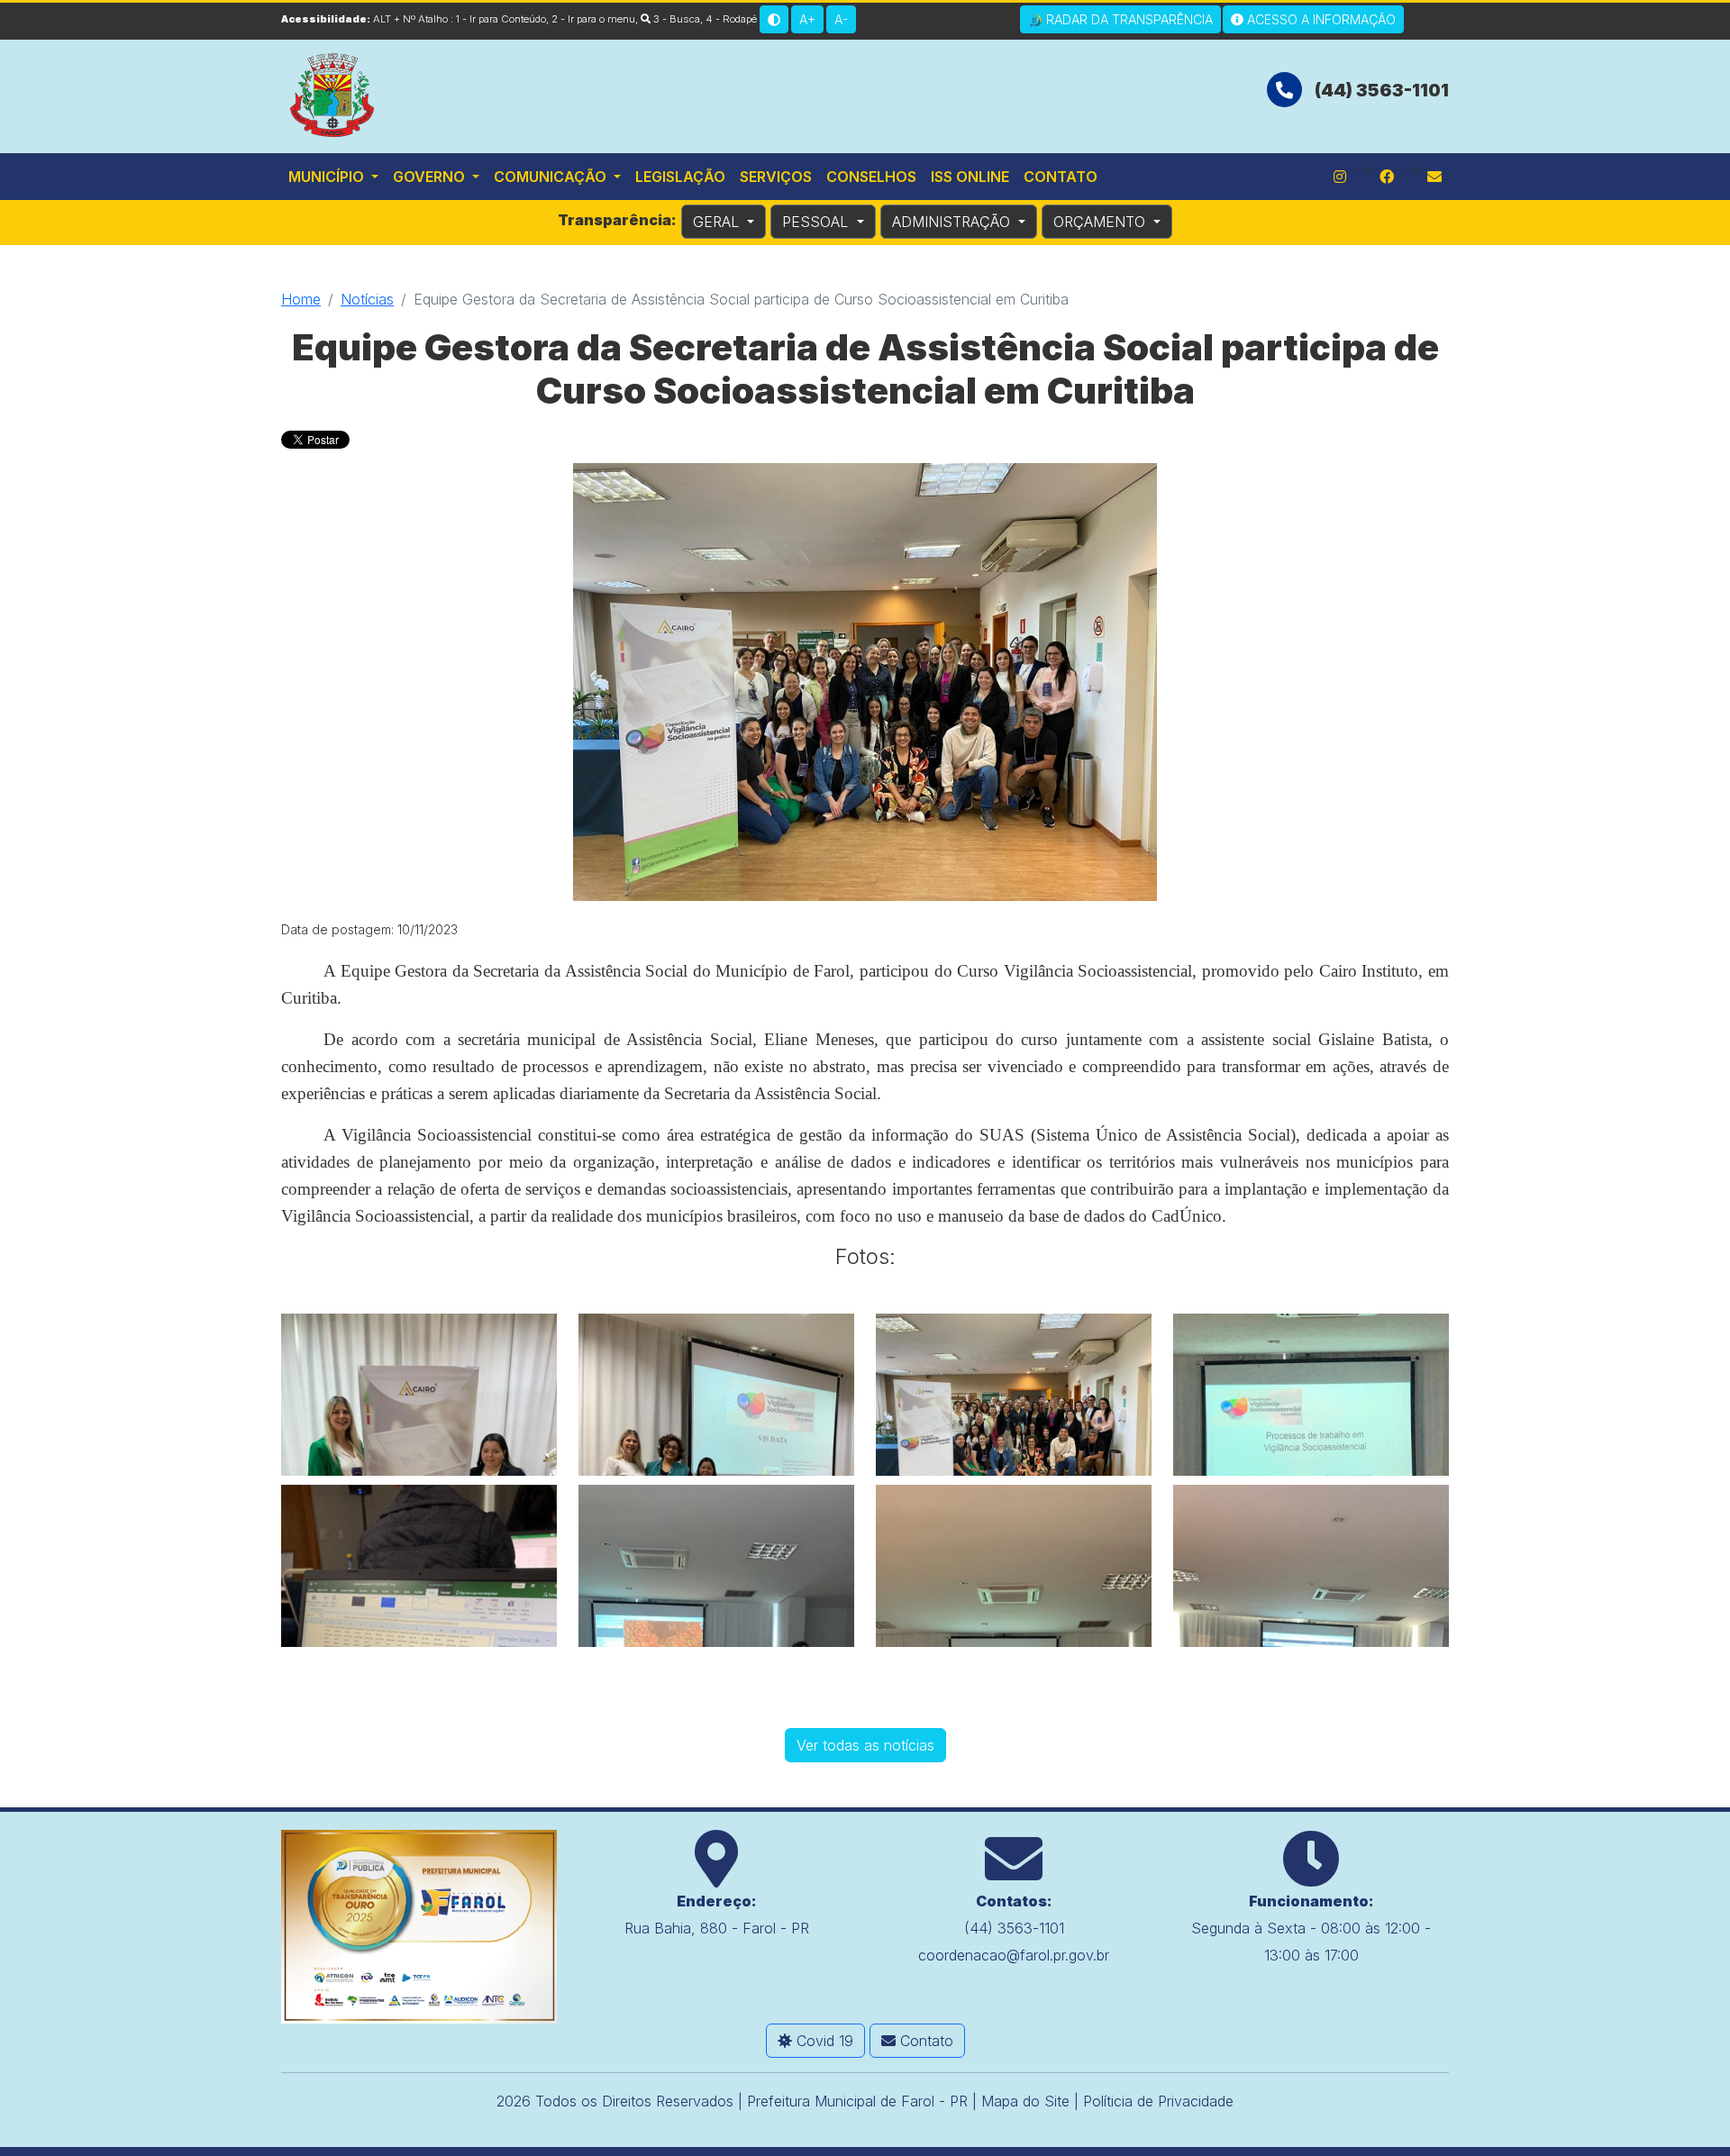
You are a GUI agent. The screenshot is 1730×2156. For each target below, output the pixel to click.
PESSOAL (817, 222)
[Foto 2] (716, 1395)
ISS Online (970, 177)
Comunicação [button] (552, 177)
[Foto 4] (1311, 1395)
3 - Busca (675, 19)
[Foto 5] (419, 1566)
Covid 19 (823, 2041)
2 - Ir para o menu (593, 19)
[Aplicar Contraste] (774, 19)
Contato (1061, 177)
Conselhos (871, 177)
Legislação (680, 177)
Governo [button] (431, 177)
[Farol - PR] (419, 1925)
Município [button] (328, 177)
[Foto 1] (419, 1395)
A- (841, 19)
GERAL (718, 222)
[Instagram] (1340, 177)
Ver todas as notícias (865, 1745)
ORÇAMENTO (1102, 222)
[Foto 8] (1311, 1566)
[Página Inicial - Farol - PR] (333, 93)
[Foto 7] (1014, 1566)
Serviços (776, 177)
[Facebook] (1387, 177)
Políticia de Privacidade (1158, 2101)
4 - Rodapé (731, 19)
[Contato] (1434, 177)
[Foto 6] (716, 1566)
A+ (807, 19)
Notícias (367, 299)
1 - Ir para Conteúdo (501, 19)
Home (301, 299)
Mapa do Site (1025, 2101)
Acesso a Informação (1320, 19)
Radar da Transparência (1128, 19)
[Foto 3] (1014, 1395)
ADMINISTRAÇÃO (953, 222)
